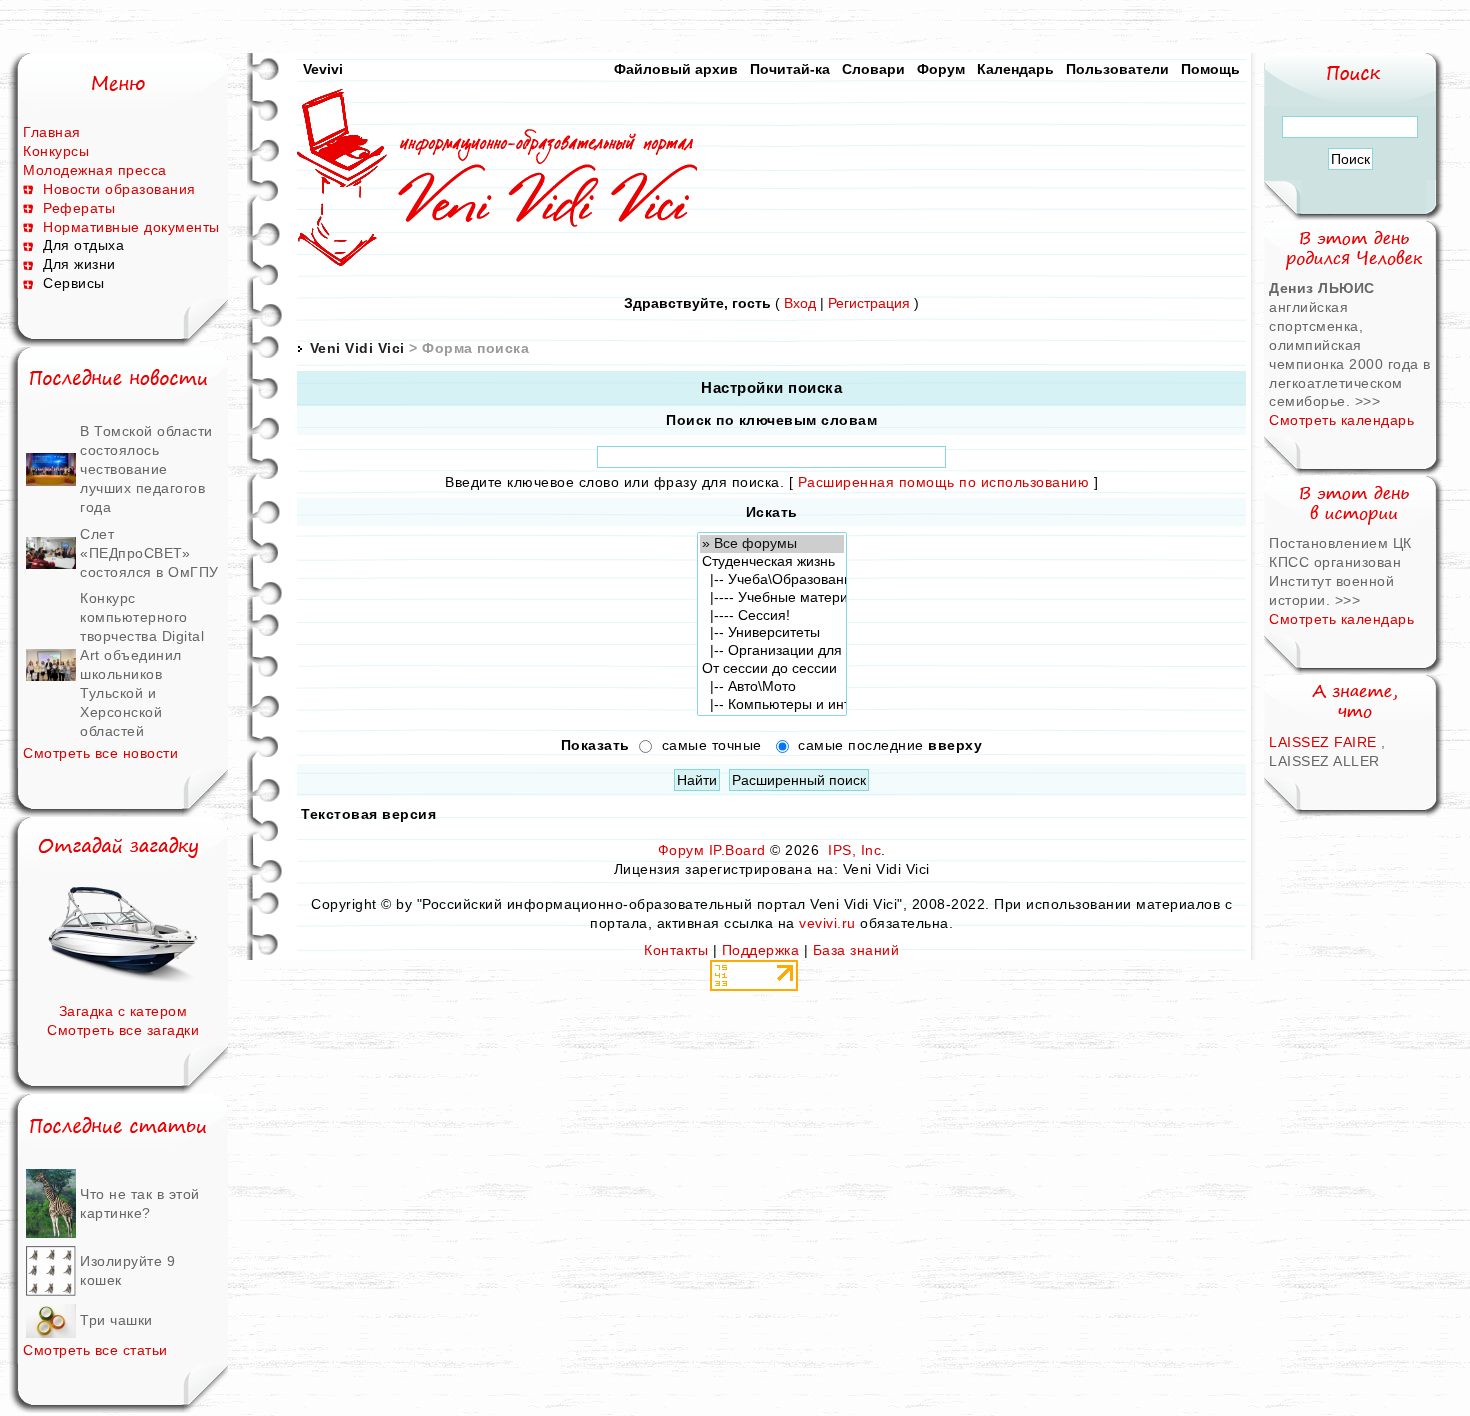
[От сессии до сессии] (772, 669)
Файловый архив (676, 69)
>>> (1368, 401)
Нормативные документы (131, 227)
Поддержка (761, 950)
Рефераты (79, 208)
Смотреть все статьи (95, 1350)
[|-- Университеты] (772, 633)
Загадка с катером (123, 1011)
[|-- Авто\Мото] (772, 687)
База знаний (856, 950)
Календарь (1015, 69)
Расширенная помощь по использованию (944, 482)
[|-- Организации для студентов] (772, 651)
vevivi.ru (827, 923)
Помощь (1210, 69)
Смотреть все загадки (123, 1030)
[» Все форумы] (772, 544)
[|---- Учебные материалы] (772, 598)
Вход (800, 303)
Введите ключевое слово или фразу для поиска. (614, 482)
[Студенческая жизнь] (772, 562)
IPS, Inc (854, 850)
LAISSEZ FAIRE (1323, 742)
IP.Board (737, 850)
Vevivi (323, 69)
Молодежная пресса (95, 170)
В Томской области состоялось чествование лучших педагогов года (146, 469)
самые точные (712, 746)
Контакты (676, 950)
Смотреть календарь (1341, 420)
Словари (873, 69)
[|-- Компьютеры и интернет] (772, 705)
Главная (52, 132)
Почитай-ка (790, 69)
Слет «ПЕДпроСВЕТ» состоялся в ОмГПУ (149, 553)
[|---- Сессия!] (772, 616)
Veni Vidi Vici (357, 348)
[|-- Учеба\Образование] (772, 580)
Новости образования (119, 189)
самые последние (890, 746)
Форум (941, 69)
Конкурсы (56, 151)
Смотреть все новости (100, 753)
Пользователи (1117, 69)
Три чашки (116, 1320)
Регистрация (869, 303)
